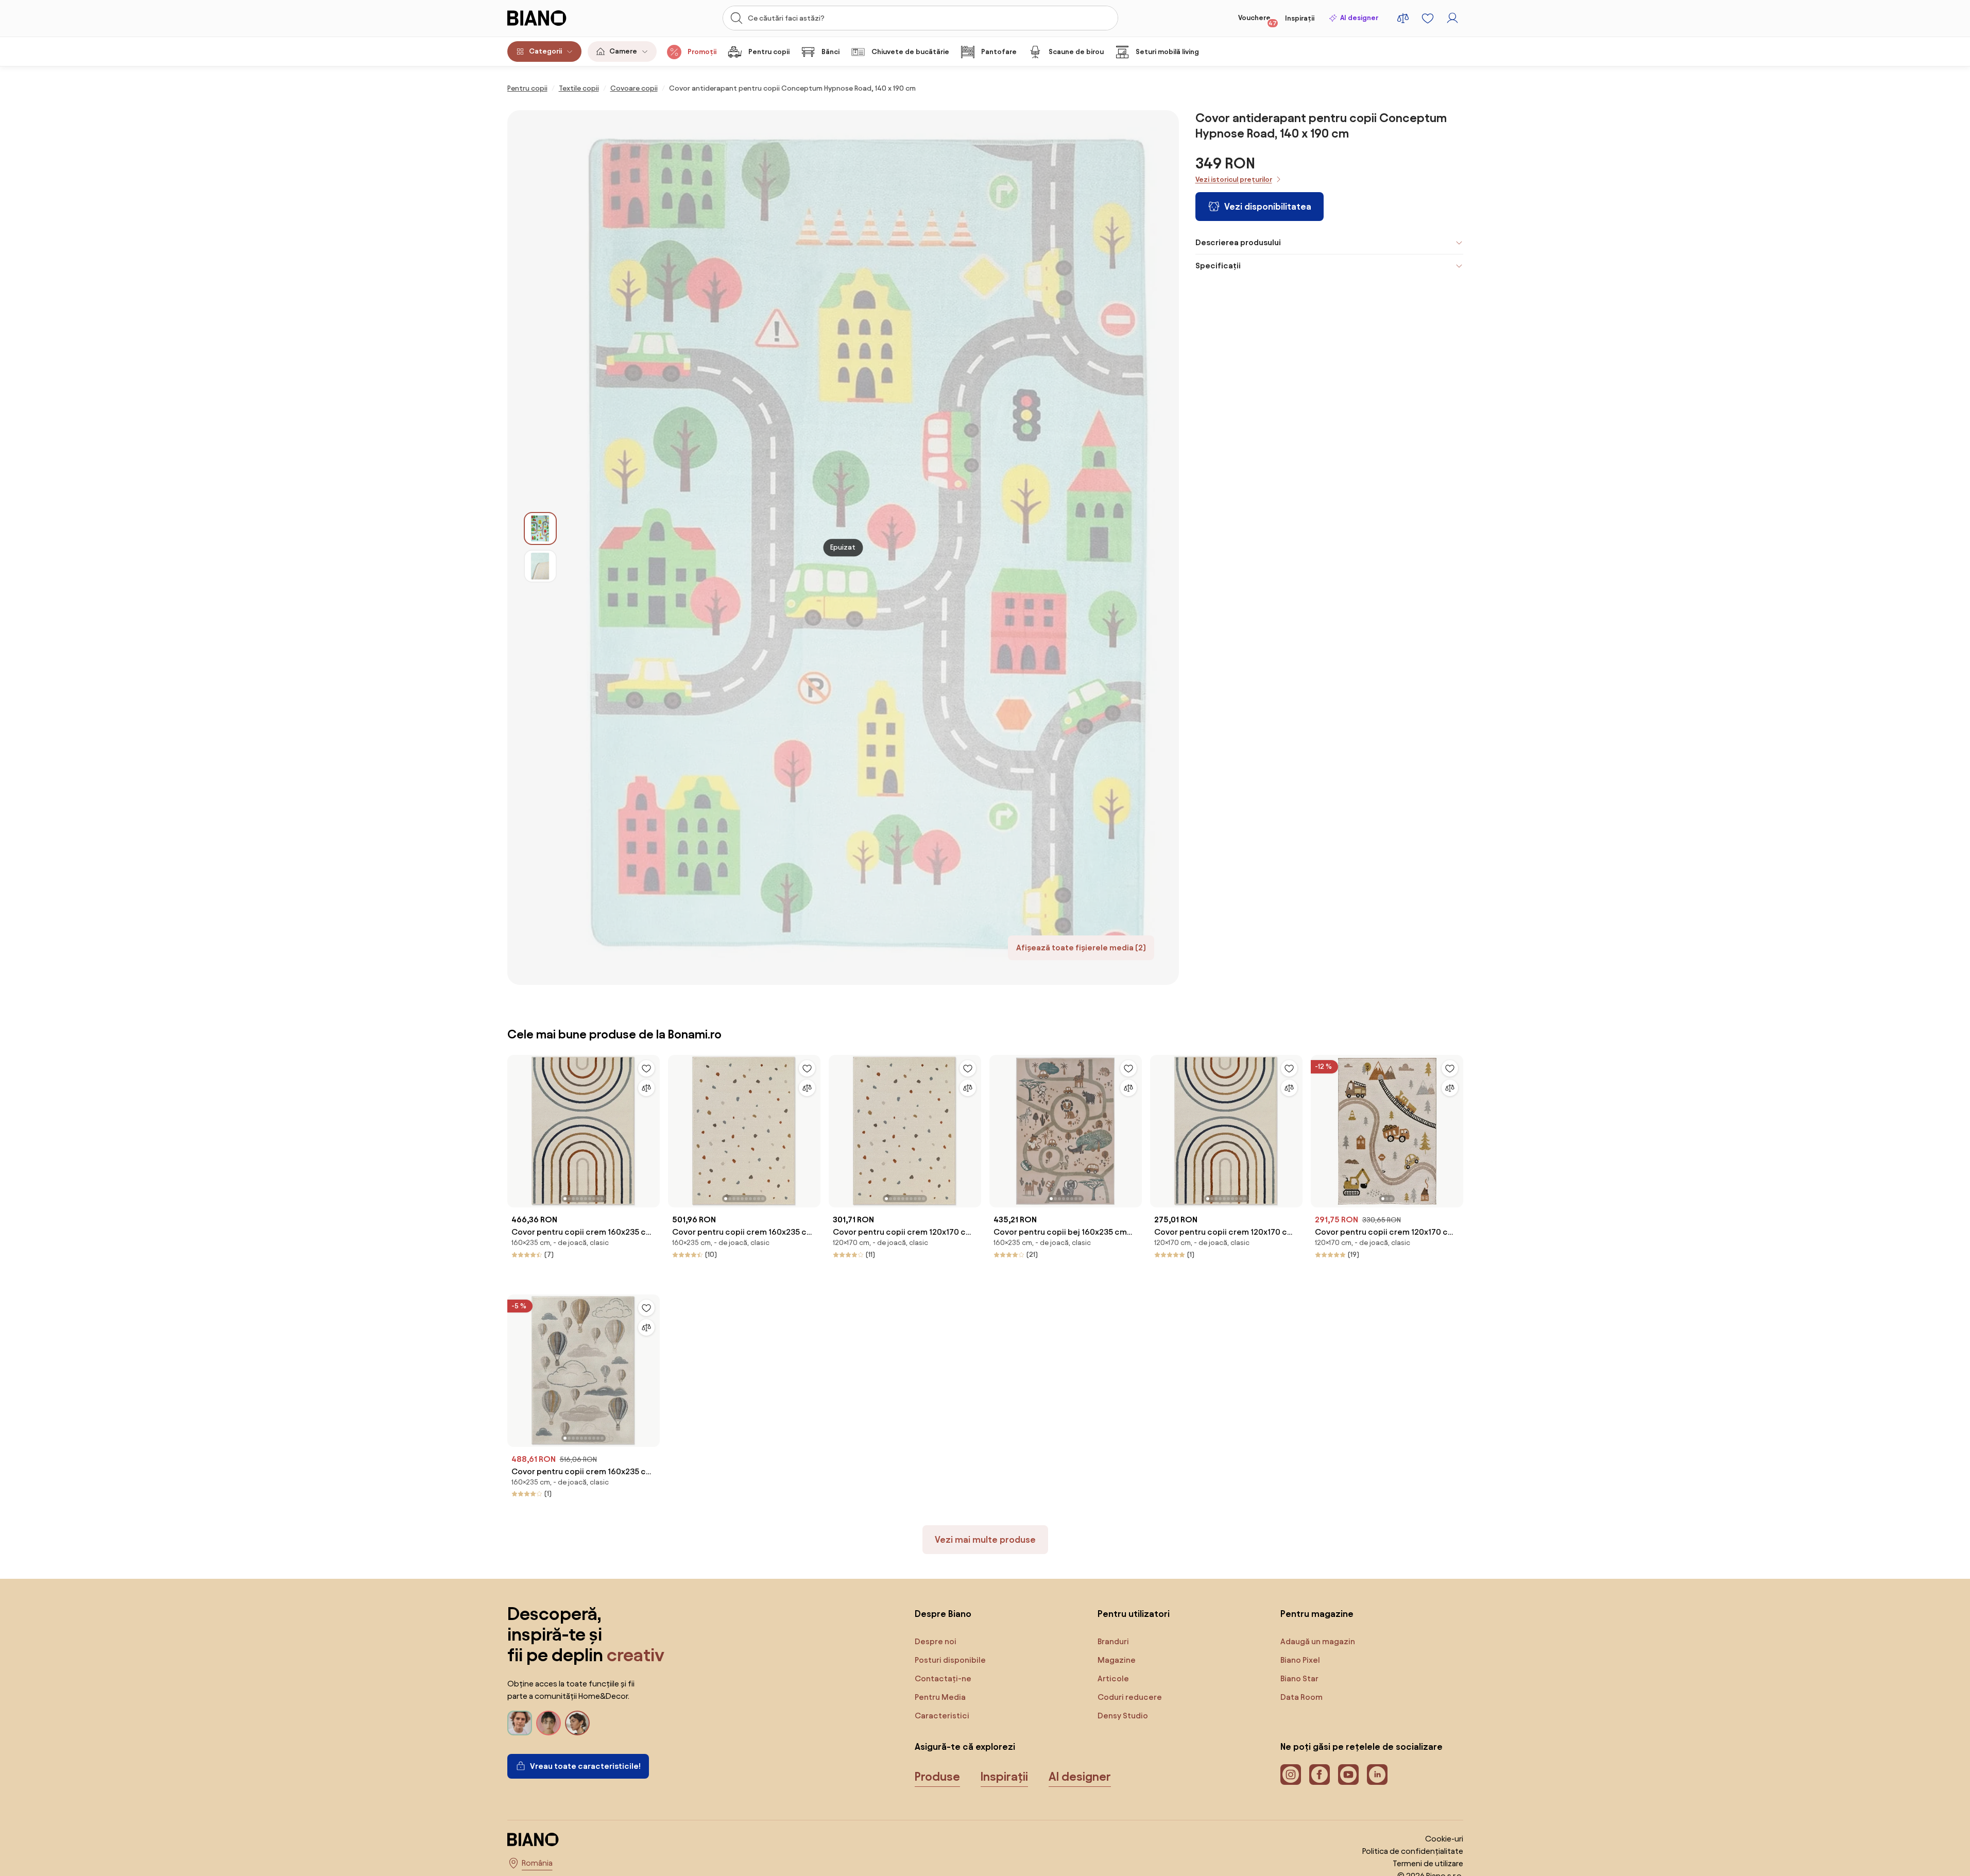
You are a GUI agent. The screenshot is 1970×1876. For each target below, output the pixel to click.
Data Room (1301, 1697)
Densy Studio (1123, 1716)
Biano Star (1299, 1678)
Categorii (545, 51)
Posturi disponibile (950, 1660)
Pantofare (999, 52)
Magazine (1117, 1660)
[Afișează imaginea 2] (540, 566)
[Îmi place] (646, 1068)
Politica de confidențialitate (1413, 1851)
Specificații (1218, 266)
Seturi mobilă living (1167, 52)
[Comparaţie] (646, 1088)
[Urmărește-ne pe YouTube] (1348, 1775)
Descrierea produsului (1238, 242)
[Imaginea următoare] (652, 1128)
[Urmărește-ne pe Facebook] (1320, 1775)
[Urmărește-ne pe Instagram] (1291, 1775)
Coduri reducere (1130, 1697)
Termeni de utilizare (1428, 1863)
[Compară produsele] (1403, 18)
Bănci (830, 52)
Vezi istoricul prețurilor (1234, 180)
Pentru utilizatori (1134, 1614)
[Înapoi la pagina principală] (558, 18)
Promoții (702, 52)
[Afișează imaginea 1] (540, 528)
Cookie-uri (1444, 1839)
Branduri (1113, 1641)
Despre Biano (943, 1614)
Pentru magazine (1317, 1614)
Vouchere (1257, 20)
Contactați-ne (943, 1678)
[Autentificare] (1452, 18)
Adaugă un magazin (1318, 1641)
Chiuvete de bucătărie (910, 52)
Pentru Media (940, 1697)
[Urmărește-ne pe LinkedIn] (1377, 1775)
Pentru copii (769, 52)
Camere (623, 51)
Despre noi (936, 1641)
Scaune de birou (1076, 52)
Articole (1113, 1678)
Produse (937, 1777)
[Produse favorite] (1428, 18)
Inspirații (1300, 18)
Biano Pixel (1300, 1660)
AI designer (1359, 18)
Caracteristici (942, 1716)
